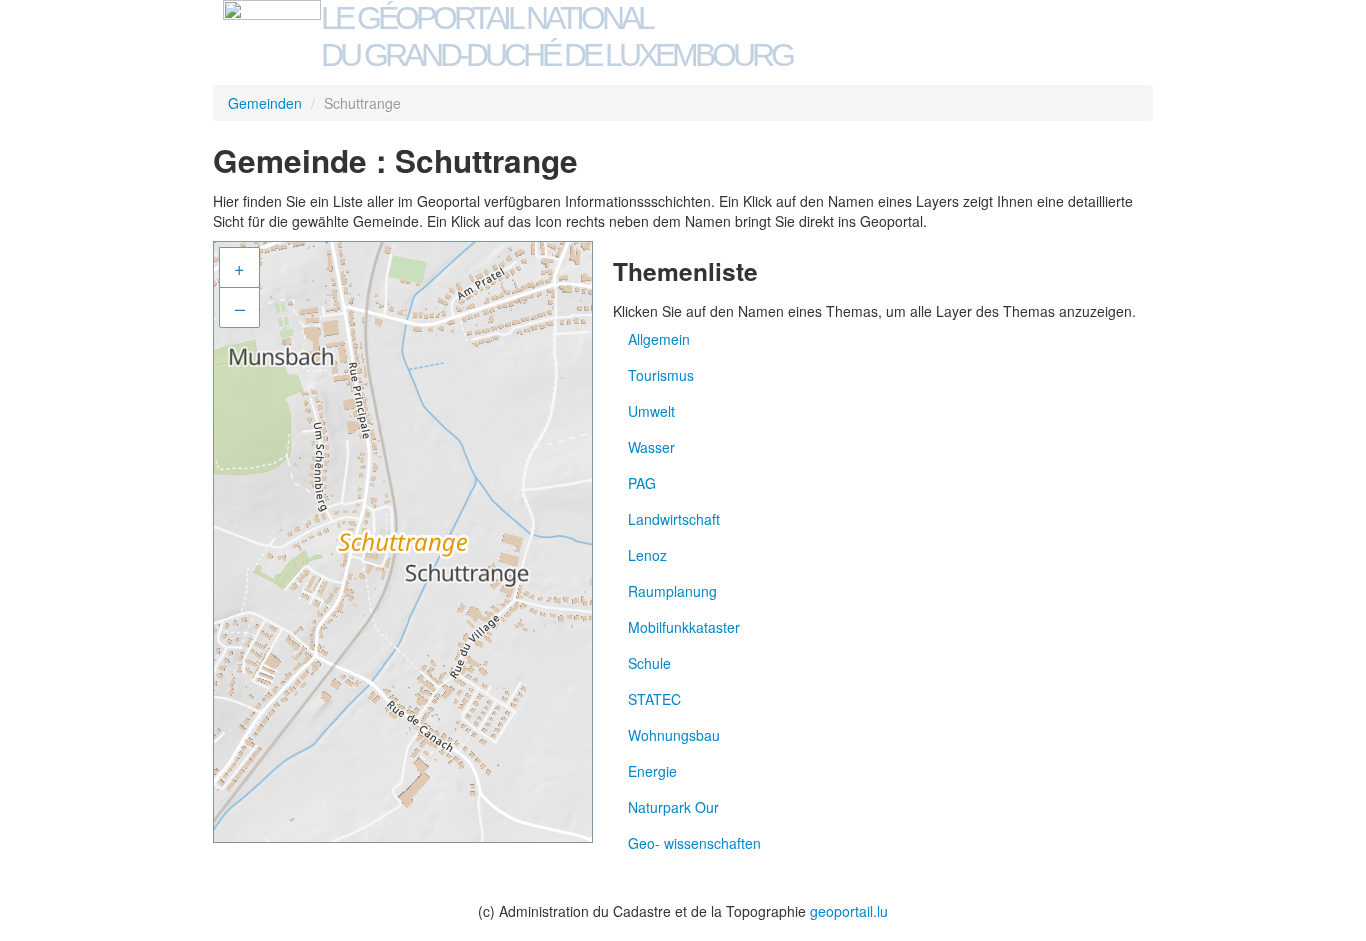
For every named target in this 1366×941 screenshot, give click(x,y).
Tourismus (661, 375)
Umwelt (651, 411)
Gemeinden (265, 103)
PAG (642, 483)
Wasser (651, 447)
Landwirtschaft (674, 519)
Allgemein (659, 339)
